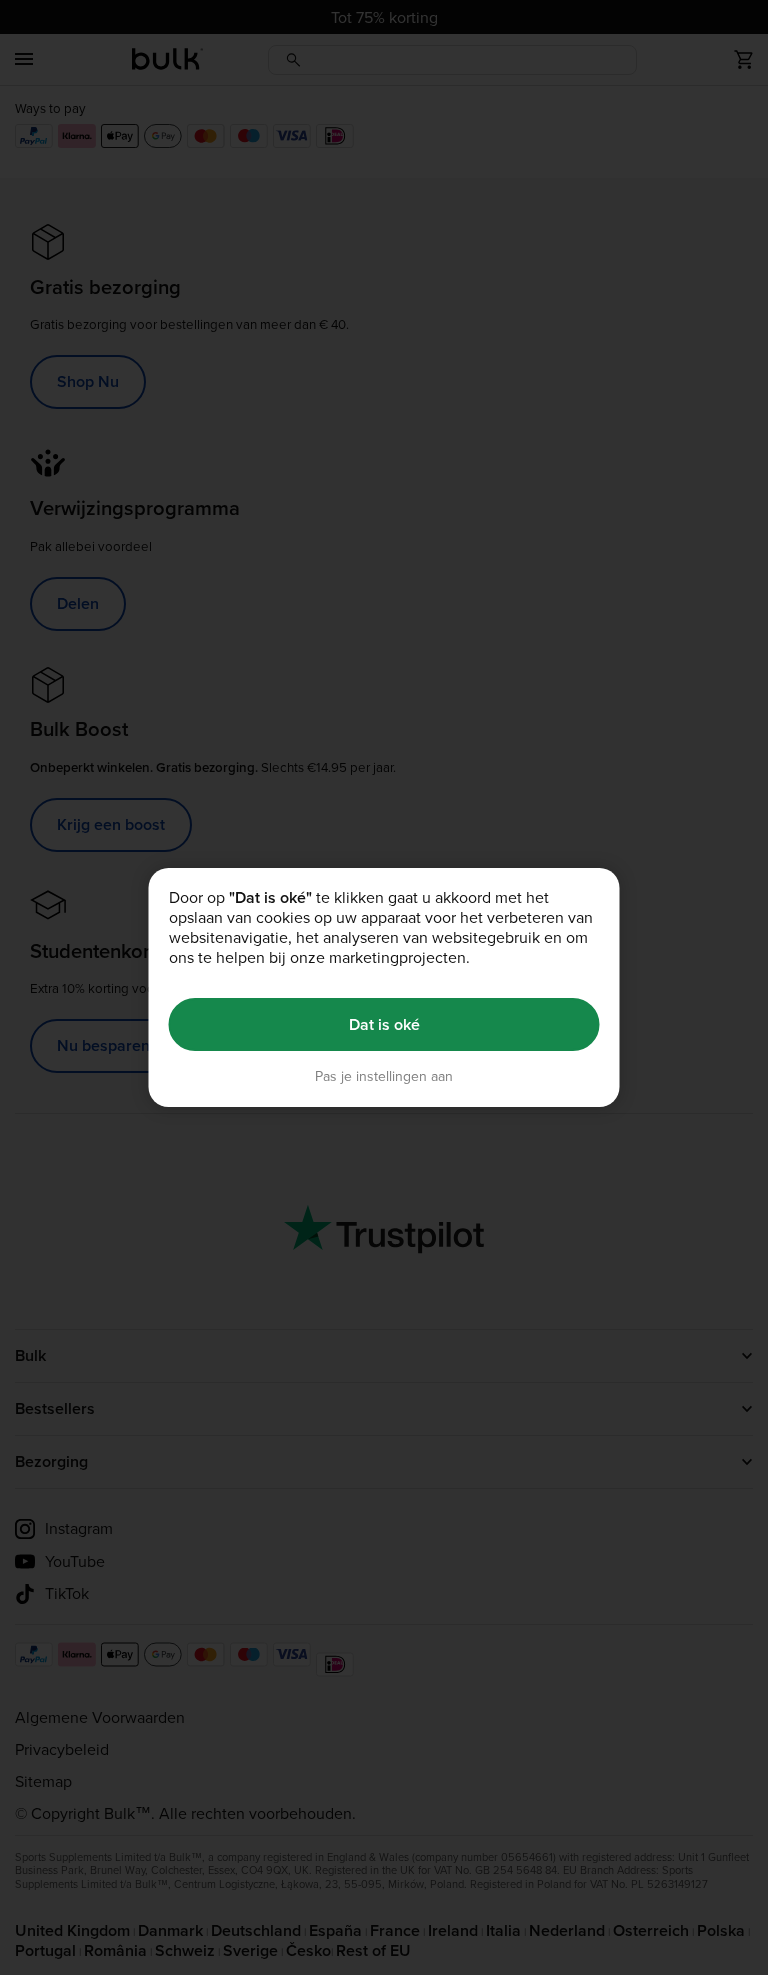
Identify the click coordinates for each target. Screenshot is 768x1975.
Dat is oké (384, 1024)
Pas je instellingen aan (384, 1076)
